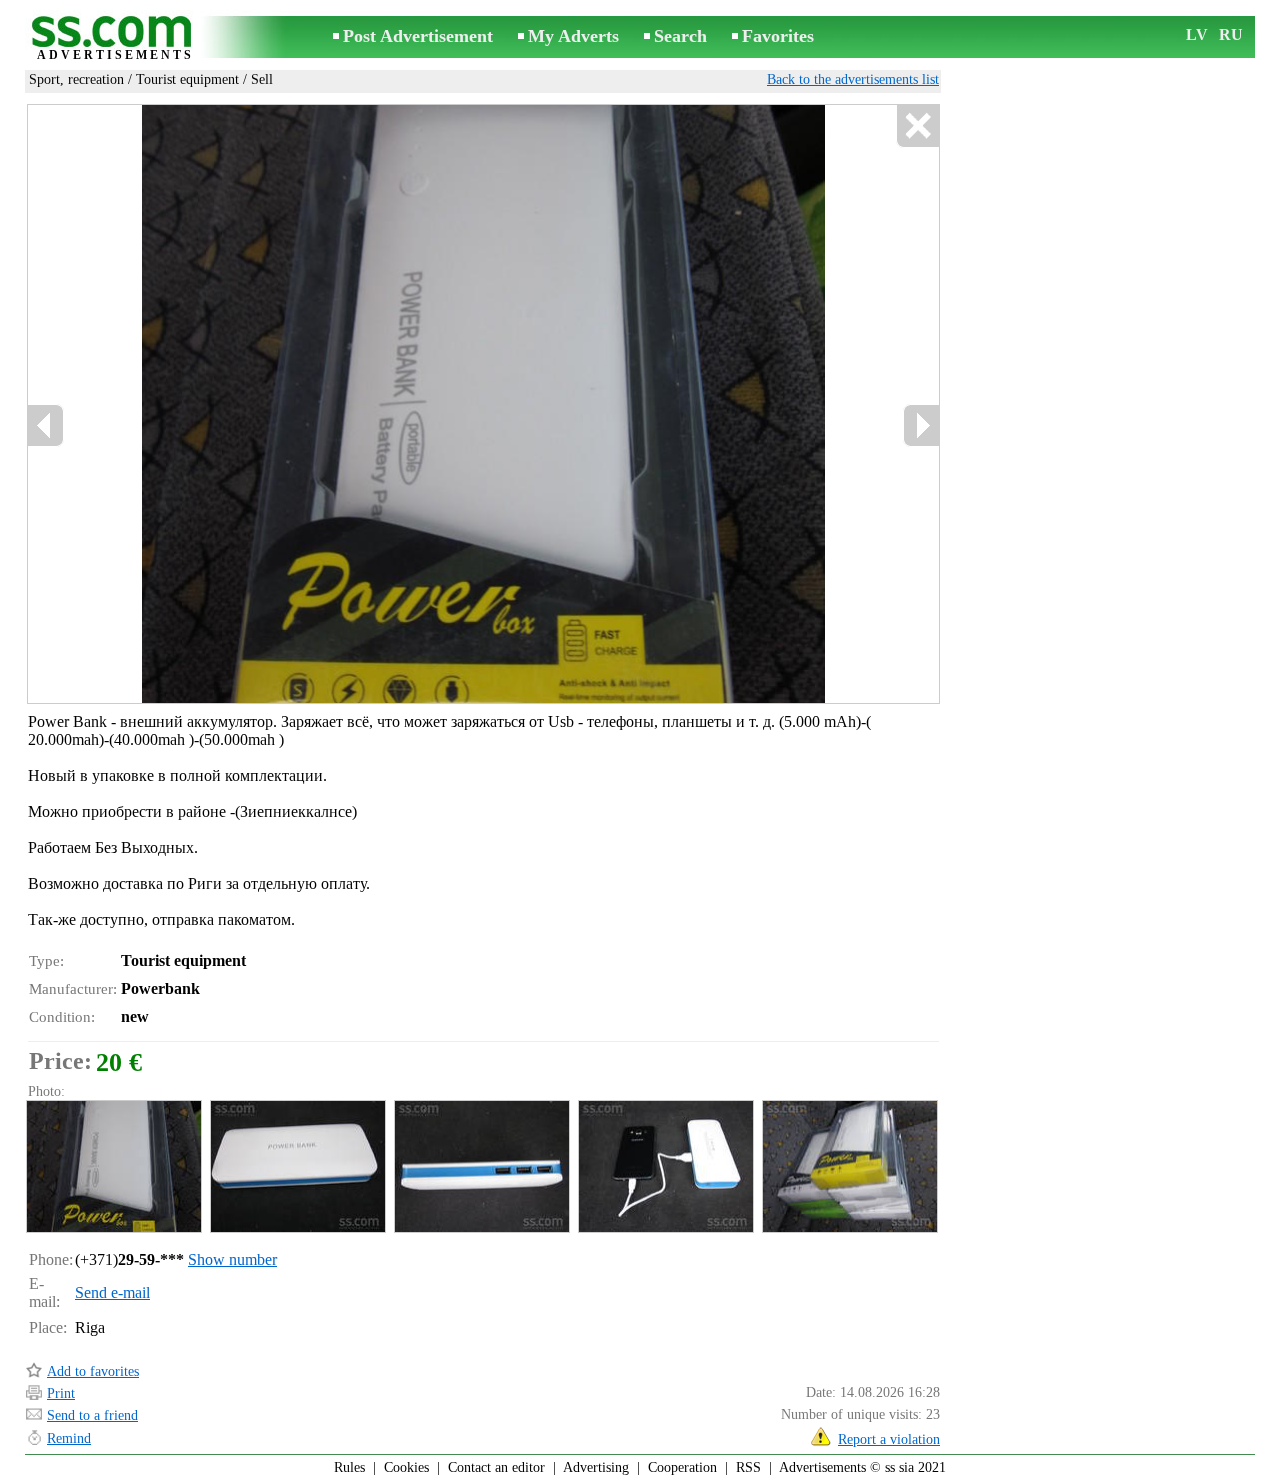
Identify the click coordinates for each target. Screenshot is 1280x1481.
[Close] (917, 126)
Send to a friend (92, 1415)
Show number (232, 1259)
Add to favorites (93, 1371)
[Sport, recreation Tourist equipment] (113, 1166)
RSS (748, 1467)
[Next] (921, 425)
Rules (349, 1467)
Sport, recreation (76, 79)
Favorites (778, 36)
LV (1197, 34)
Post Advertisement (418, 36)
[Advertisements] (115, 38)
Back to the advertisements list (853, 79)
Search (680, 36)
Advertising (596, 1467)
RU (1231, 34)
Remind (69, 1438)
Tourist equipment (187, 79)
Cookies (406, 1467)
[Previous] (46, 425)
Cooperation (682, 1467)
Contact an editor (496, 1467)
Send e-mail (112, 1292)
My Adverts (573, 36)
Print (61, 1393)
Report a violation (889, 1439)
